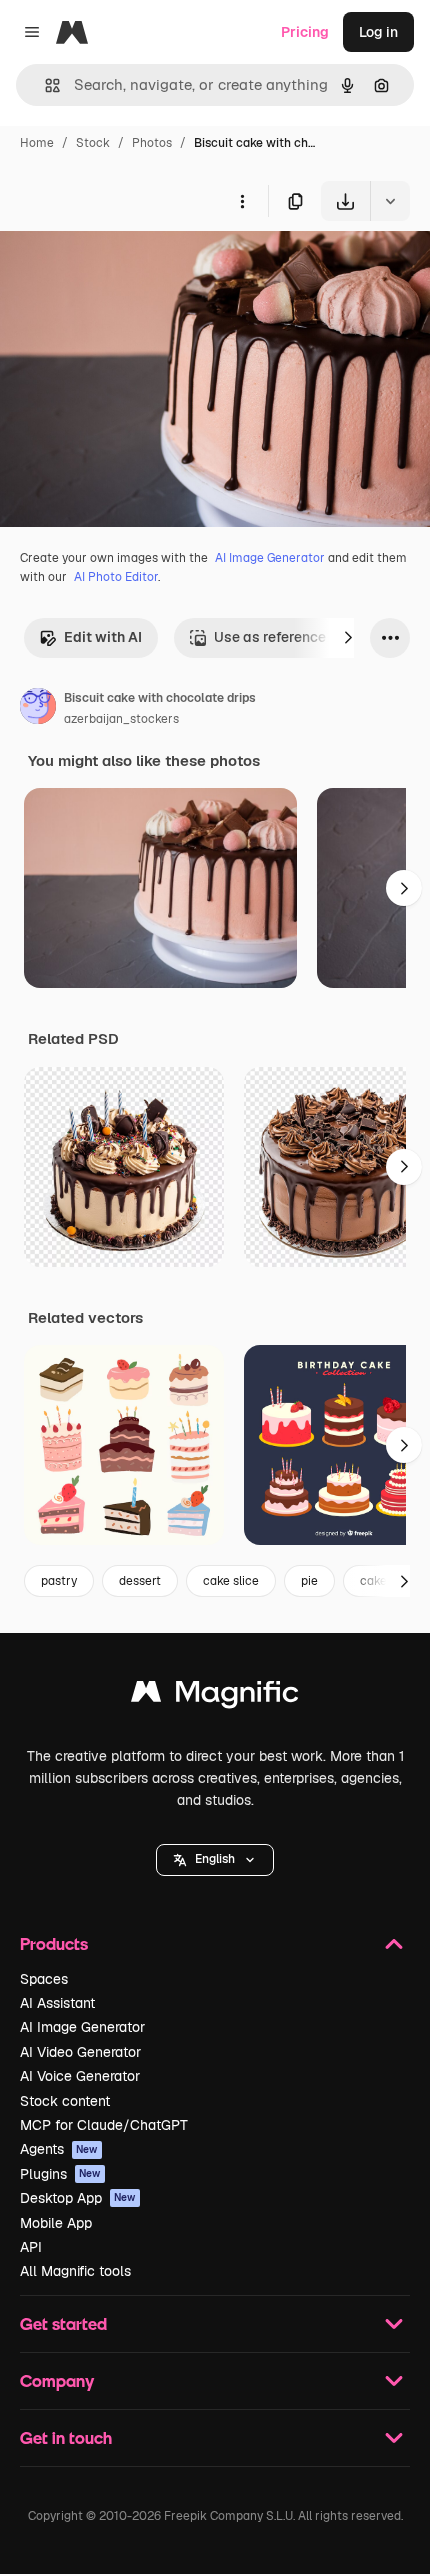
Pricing (305, 32)
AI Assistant (57, 2003)
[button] (215, 1860)
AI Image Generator (270, 558)
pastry (59, 1581)
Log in (378, 32)
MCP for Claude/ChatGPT (104, 2125)
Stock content (65, 2101)
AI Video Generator (80, 2052)
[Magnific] (215, 1696)
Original (128, 267)
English (215, 1859)
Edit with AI (103, 637)
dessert (140, 1581)
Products (54, 1943)
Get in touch (66, 2437)
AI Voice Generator (80, 2076)
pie (309, 1581)
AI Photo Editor (116, 577)
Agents (59, 2149)
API (31, 2247)
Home (37, 143)
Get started (63, 2323)
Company (57, 2380)
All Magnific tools (75, 2271)
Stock (93, 143)
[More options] (242, 201)
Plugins (60, 2174)
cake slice (231, 1581)
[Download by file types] (390, 201)
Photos (152, 143)
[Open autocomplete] (44, 85)
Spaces (44, 1979)
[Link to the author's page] (38, 709)
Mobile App (56, 2223)
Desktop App (78, 2198)
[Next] (348, 638)
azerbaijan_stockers (121, 719)
